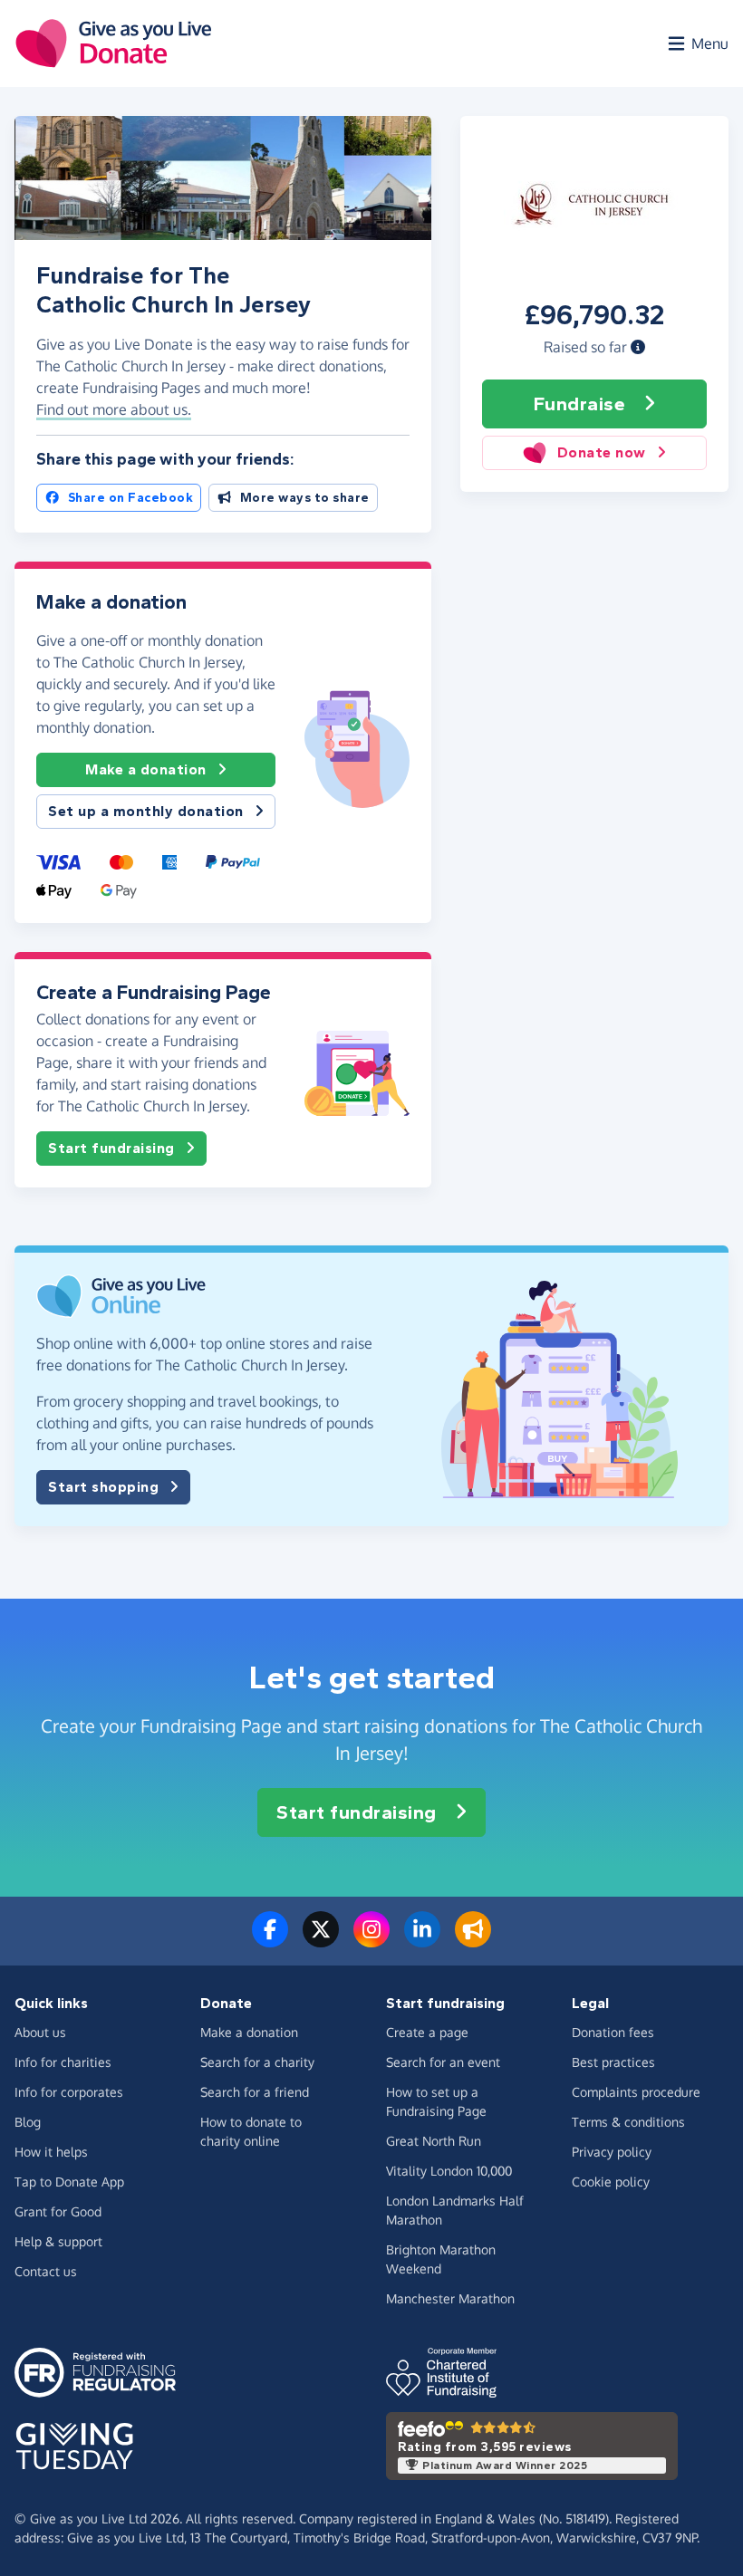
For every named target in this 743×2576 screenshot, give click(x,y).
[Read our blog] (473, 1940)
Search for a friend (255, 2092)
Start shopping (103, 1487)
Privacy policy (612, 2152)
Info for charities (63, 2062)
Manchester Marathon (450, 2298)
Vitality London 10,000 (449, 2171)
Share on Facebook (131, 498)
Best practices (613, 2062)
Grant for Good (58, 2211)
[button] (638, 347)
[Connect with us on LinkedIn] (422, 1940)
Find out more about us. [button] (114, 409)
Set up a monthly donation (146, 811)
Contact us (46, 2271)
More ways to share (305, 498)
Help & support (58, 2241)
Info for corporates (69, 2092)
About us (40, 2032)
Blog (28, 2122)
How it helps (51, 2152)
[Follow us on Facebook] (270, 1940)
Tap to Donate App (69, 2182)
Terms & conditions (628, 2122)
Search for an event (443, 2062)
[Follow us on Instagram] (371, 1940)
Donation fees (613, 2032)
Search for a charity (257, 2062)
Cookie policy (611, 2182)
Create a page (427, 2032)
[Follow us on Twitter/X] (321, 1940)
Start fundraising (111, 1148)
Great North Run (434, 2141)
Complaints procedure (636, 2092)
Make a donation (146, 769)
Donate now (602, 452)
